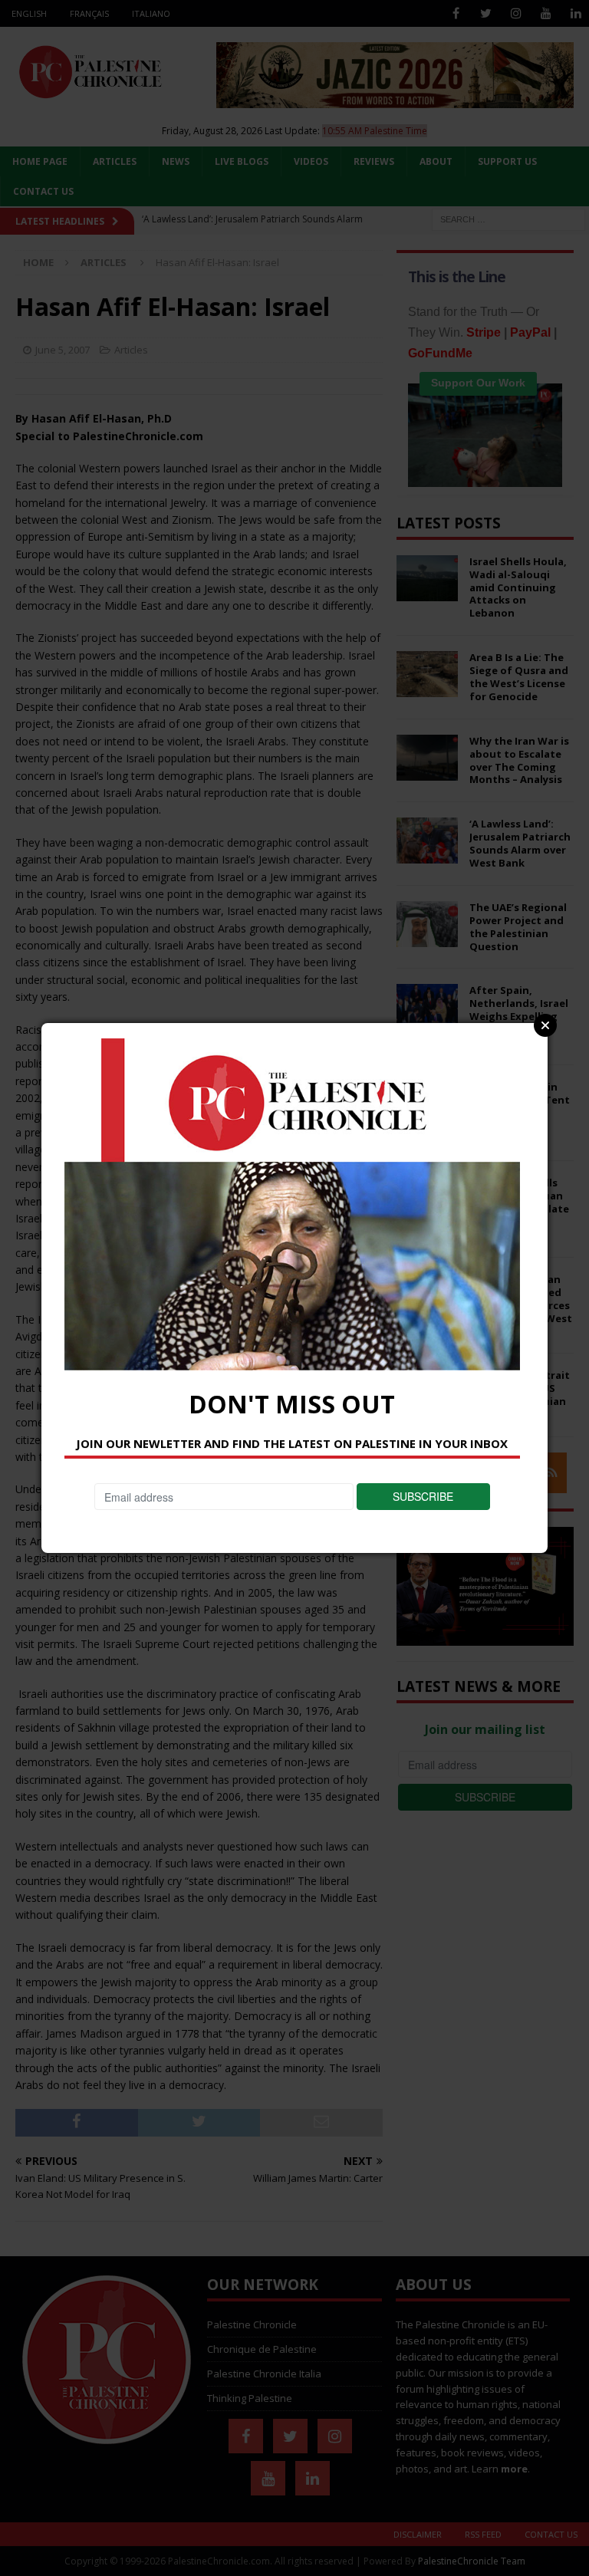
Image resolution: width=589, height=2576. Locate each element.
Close (545, 1025)
